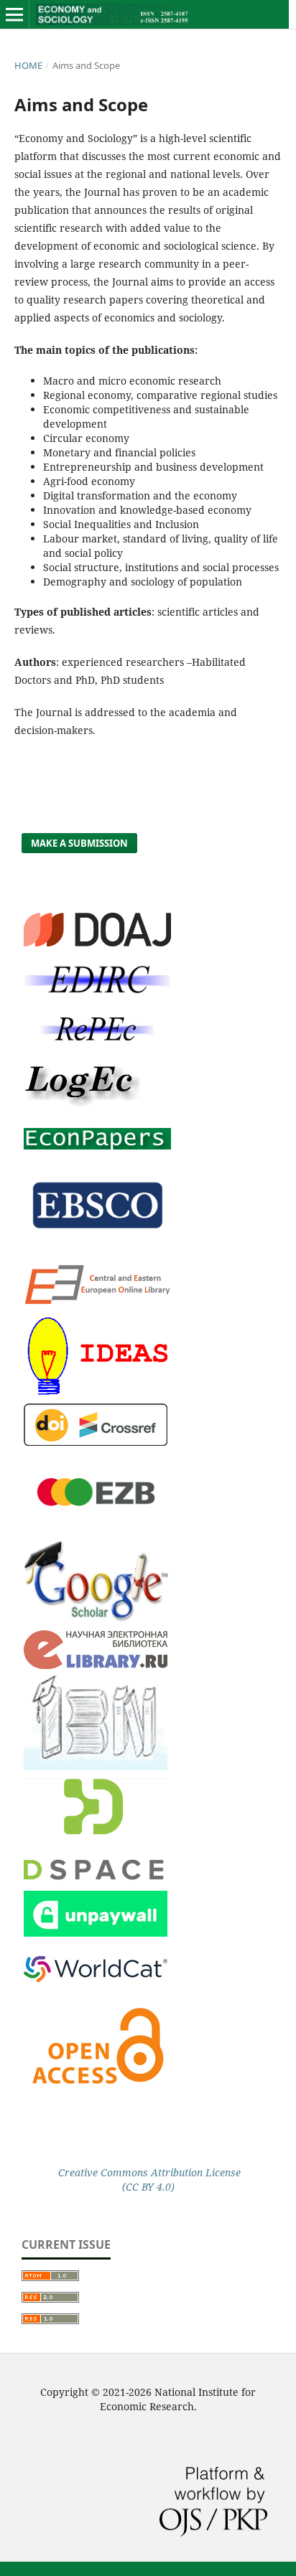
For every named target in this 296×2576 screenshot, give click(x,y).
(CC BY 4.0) (148, 2187)
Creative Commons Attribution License (148, 2172)
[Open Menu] (14, 14)
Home (28, 65)
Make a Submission (79, 843)
